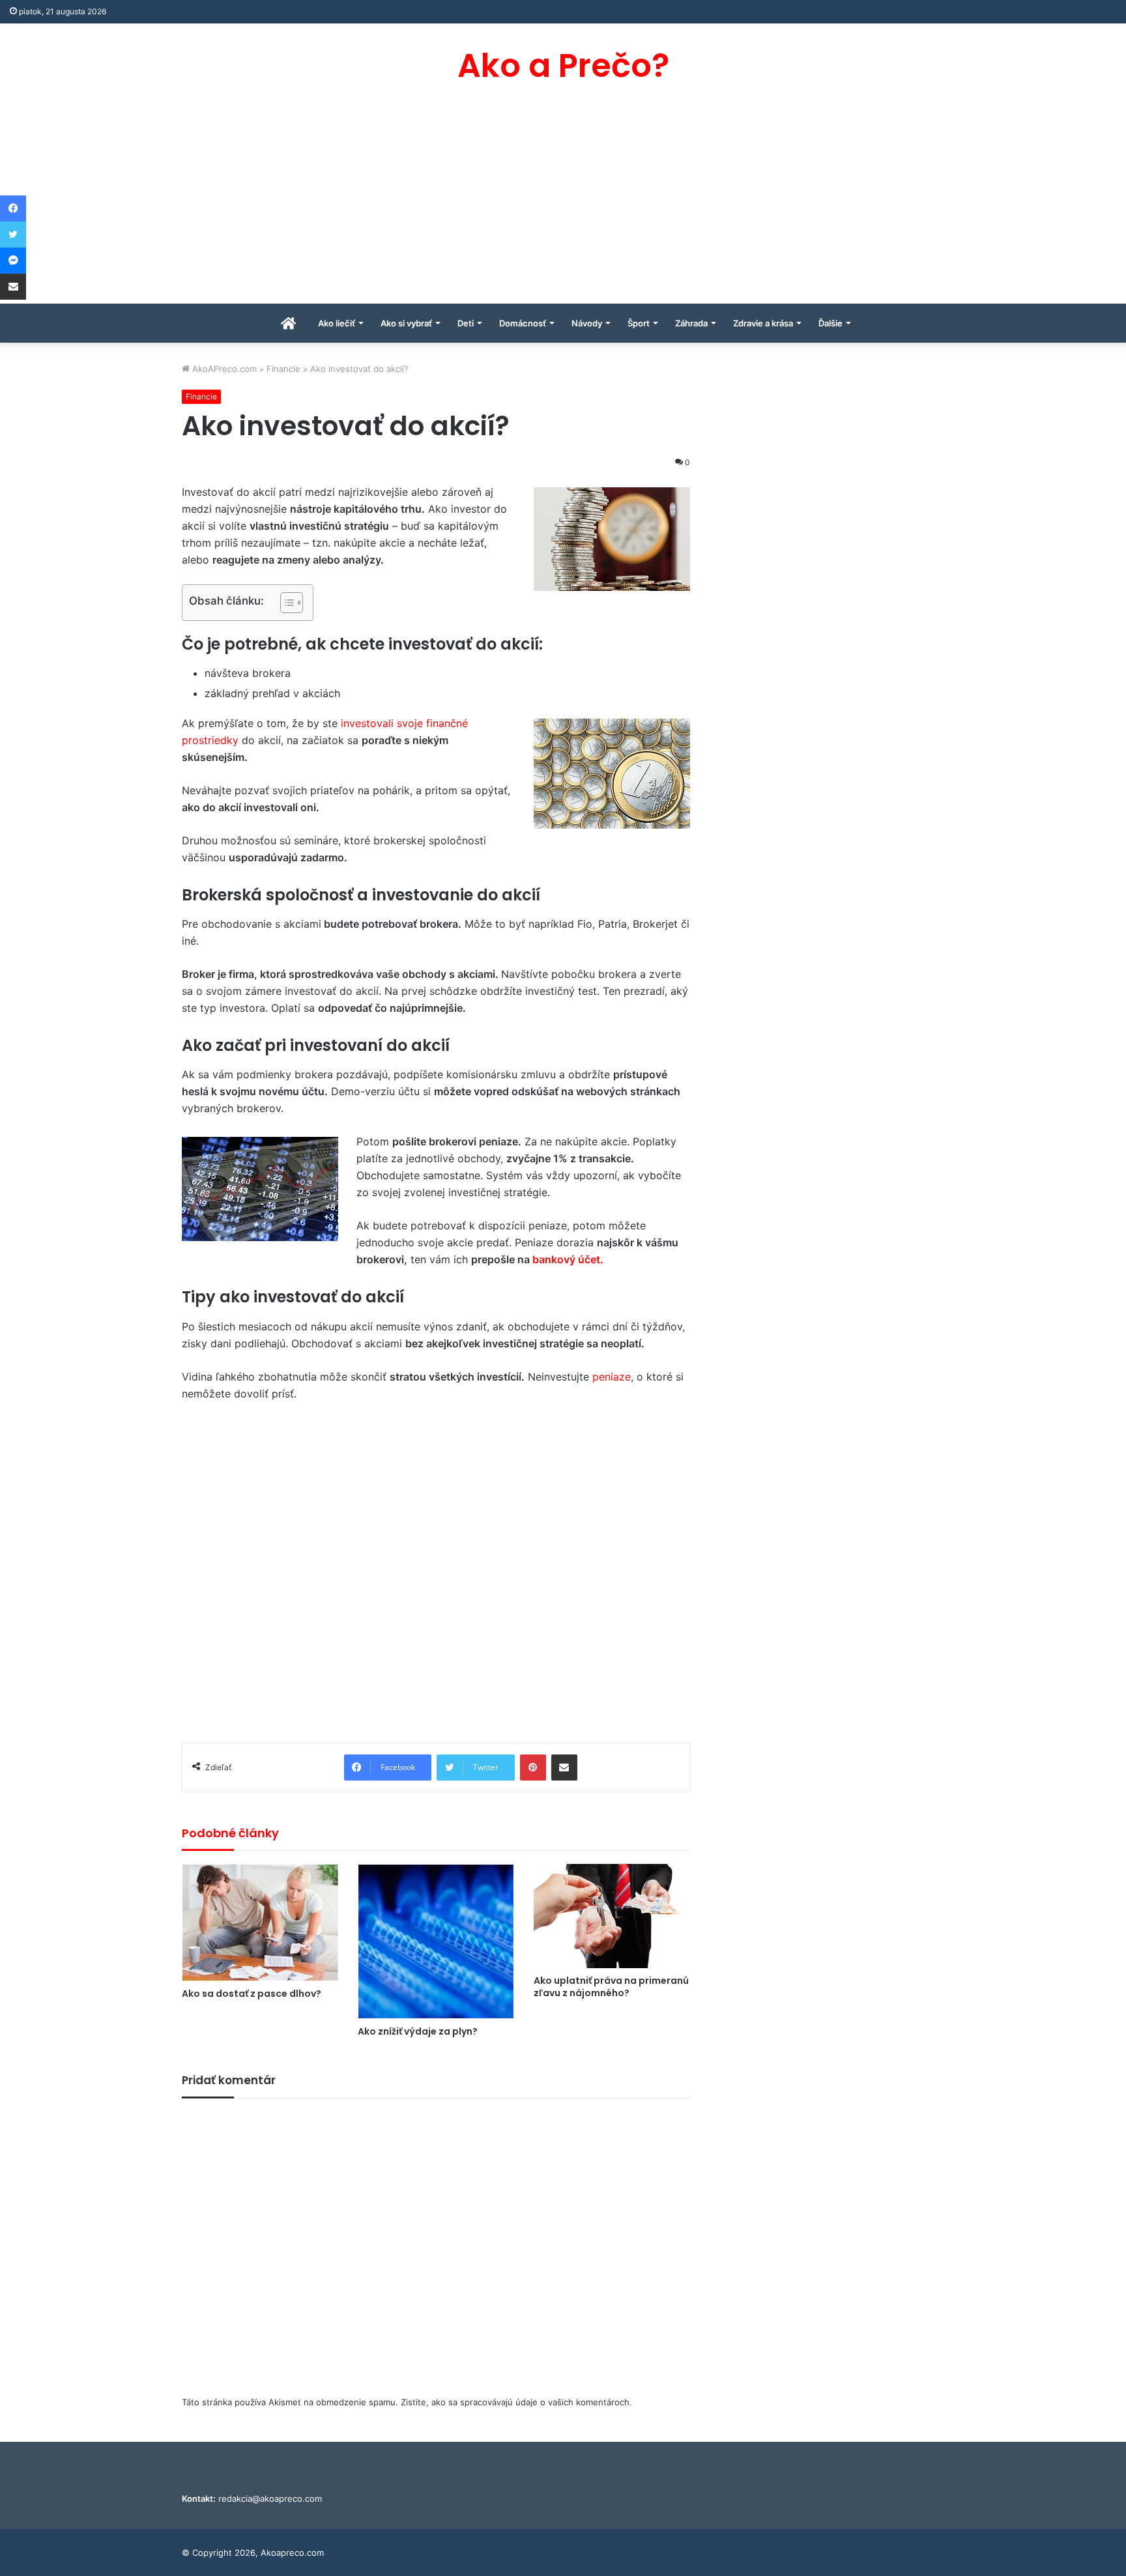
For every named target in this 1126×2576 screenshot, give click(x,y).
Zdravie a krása (763, 323)
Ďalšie (830, 323)
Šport (639, 323)
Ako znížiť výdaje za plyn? (418, 2031)
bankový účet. (568, 1259)
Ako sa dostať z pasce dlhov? (252, 1994)
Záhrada (691, 323)
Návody (587, 323)
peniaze (612, 1377)
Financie (283, 369)
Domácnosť (523, 323)
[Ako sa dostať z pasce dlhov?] (260, 1923)
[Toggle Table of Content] (285, 603)
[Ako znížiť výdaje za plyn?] (436, 1941)
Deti (466, 323)
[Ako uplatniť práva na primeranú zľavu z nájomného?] (612, 1916)
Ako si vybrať (406, 323)
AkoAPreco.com (223, 369)
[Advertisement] (563, 206)
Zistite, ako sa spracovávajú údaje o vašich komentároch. (516, 2402)
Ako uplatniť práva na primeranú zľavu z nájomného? (611, 1987)
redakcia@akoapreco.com (270, 2498)
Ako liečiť (337, 323)
